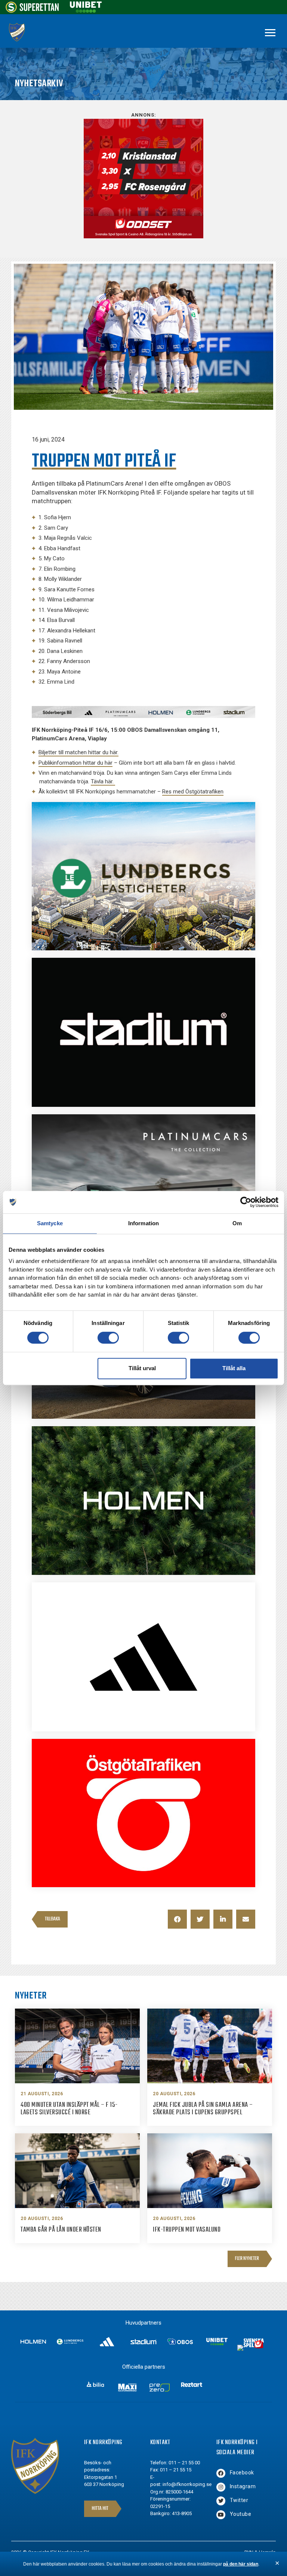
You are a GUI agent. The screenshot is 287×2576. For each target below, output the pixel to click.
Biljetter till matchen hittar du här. (78, 752)
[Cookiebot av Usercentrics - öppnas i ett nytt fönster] (246, 1202)
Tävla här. (103, 781)
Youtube (241, 2514)
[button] (177, 1919)
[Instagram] (221, 2487)
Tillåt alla (234, 1368)
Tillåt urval (142, 1368)
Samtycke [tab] (50, 1223)
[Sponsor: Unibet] (86, 11)
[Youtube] (221, 2515)
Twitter (239, 2500)
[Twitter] (221, 2501)
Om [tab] (237, 1223)
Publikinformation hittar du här (75, 763)
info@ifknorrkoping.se (187, 2484)
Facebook (242, 2473)
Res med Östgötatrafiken (193, 792)
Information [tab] (143, 1223)
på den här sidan (241, 2564)
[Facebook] (221, 2473)
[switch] (108, 1338)
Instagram (243, 2486)
